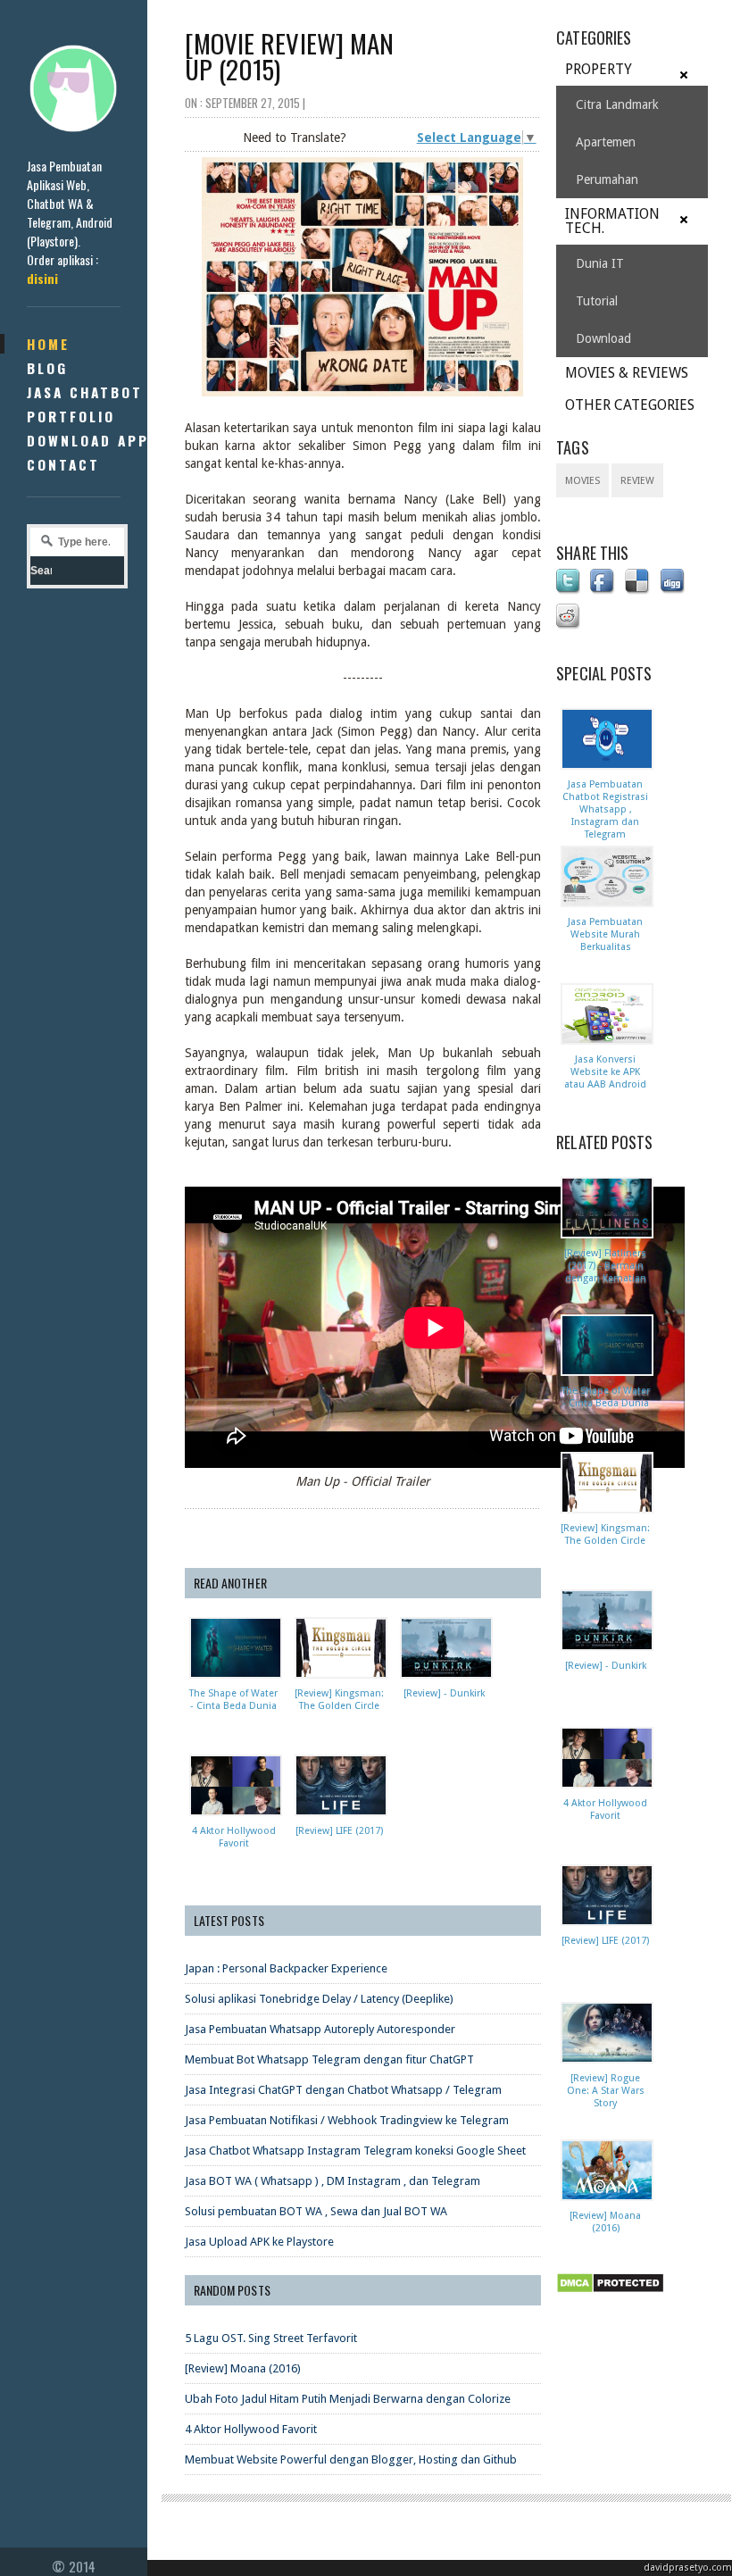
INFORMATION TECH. (612, 221)
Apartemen (606, 142)
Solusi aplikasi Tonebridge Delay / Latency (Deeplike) (319, 1999)
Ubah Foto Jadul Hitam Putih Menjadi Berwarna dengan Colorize (348, 2399)
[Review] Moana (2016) (243, 2368)
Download (603, 338)
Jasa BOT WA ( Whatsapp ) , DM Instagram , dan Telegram (333, 2181)
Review (637, 481)
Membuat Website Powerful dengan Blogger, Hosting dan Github (351, 2459)
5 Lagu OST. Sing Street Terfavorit (271, 2338)
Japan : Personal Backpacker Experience (286, 1968)
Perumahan (607, 179)
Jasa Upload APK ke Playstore (259, 2242)
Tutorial (597, 301)
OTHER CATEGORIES (630, 405)
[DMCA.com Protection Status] (613, 2294)
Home (48, 344)
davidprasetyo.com (688, 2568)
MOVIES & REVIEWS (627, 373)
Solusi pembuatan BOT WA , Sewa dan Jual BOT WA (316, 2211)
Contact (63, 464)
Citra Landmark (617, 104)
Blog (47, 368)
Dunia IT (600, 263)
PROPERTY (599, 69)
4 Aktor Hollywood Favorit (251, 2429)
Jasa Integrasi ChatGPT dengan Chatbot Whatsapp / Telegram (343, 2090)
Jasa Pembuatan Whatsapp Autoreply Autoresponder (320, 2029)
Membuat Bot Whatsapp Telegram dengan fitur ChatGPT (329, 2059)
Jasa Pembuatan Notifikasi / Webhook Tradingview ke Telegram (347, 2120)
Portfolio (71, 416)
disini (42, 278)
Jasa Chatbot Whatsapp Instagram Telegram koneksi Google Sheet (355, 2151)
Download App (88, 440)
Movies (582, 481)
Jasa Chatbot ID (96, 392)
